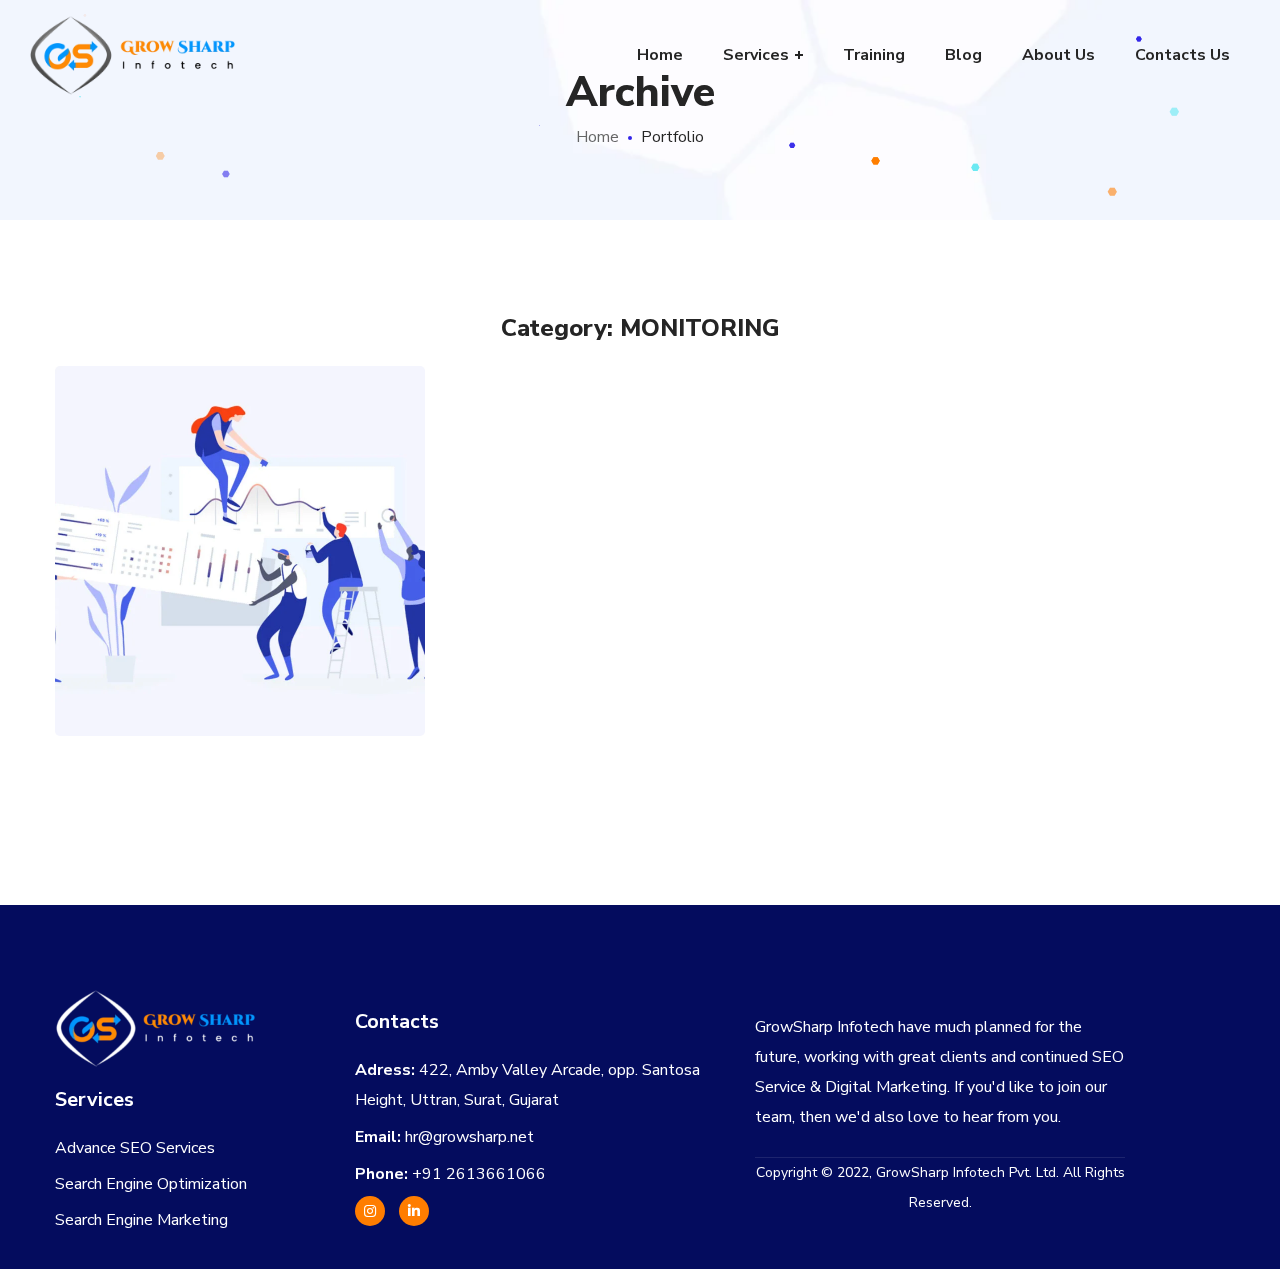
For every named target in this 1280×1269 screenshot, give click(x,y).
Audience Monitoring (240, 506)
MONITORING (240, 588)
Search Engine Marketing (141, 1220)
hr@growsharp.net (469, 1137)
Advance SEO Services (135, 1148)
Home (597, 137)
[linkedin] (414, 1211)
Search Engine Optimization (151, 1184)
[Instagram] (370, 1211)
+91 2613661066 (479, 1174)
